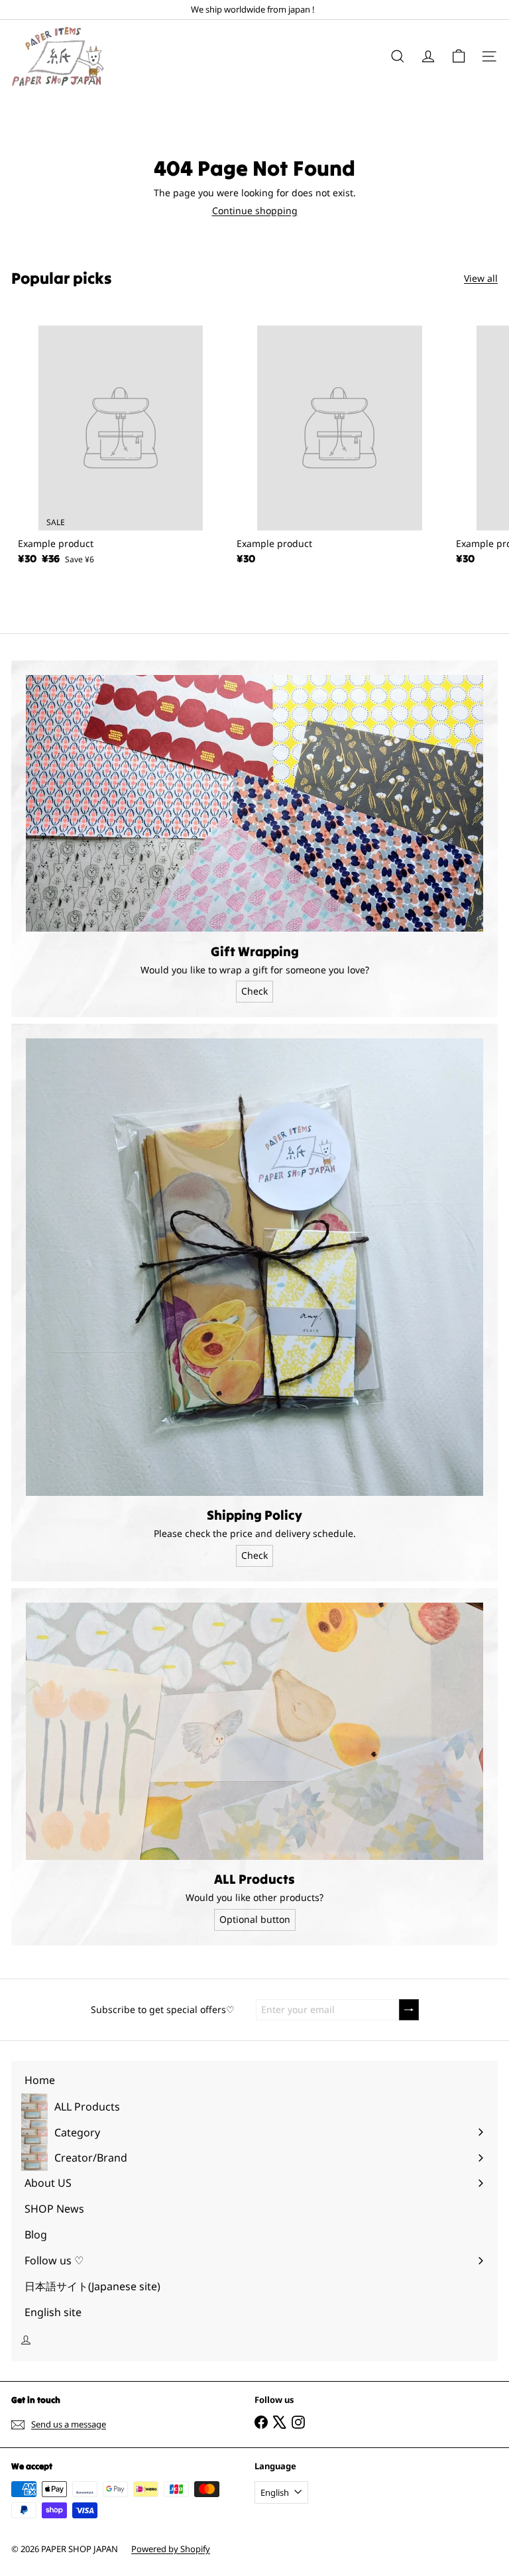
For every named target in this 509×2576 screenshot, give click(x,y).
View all (481, 279)
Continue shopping (255, 211)
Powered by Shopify (171, 2549)
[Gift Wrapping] (254, 804)
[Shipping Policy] (254, 1267)
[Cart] (459, 56)
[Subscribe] (409, 2010)
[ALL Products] (254, 1731)
